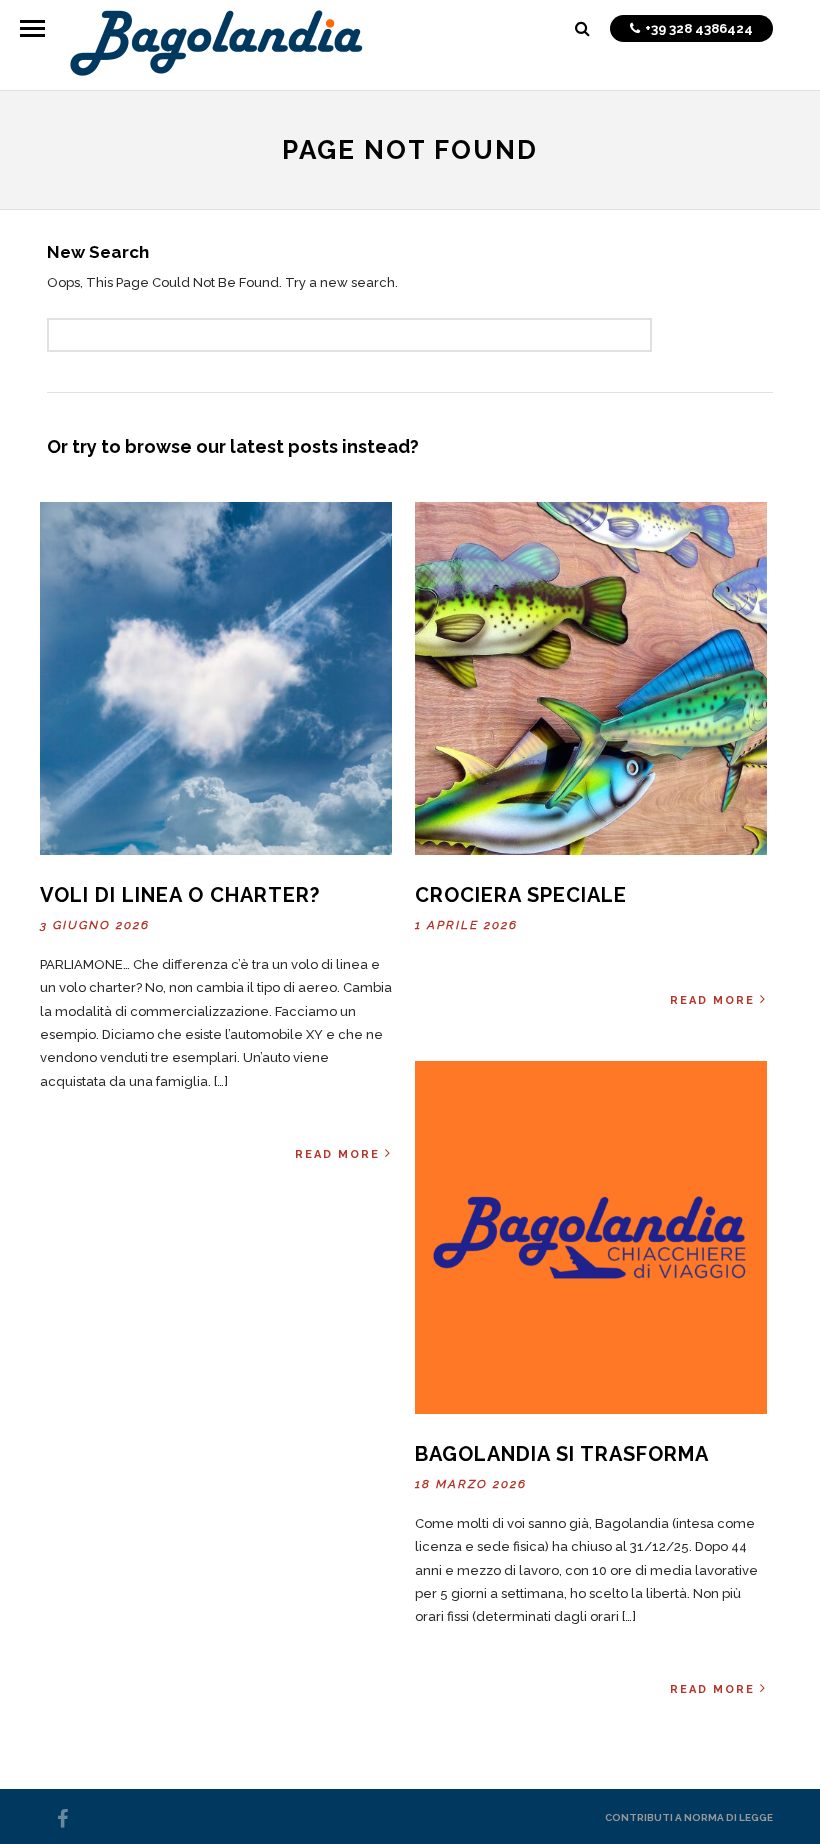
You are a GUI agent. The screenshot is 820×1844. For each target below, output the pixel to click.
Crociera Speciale (521, 895)
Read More (337, 1154)
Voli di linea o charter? (180, 895)
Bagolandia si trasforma (562, 1454)
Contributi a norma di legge (689, 1817)
